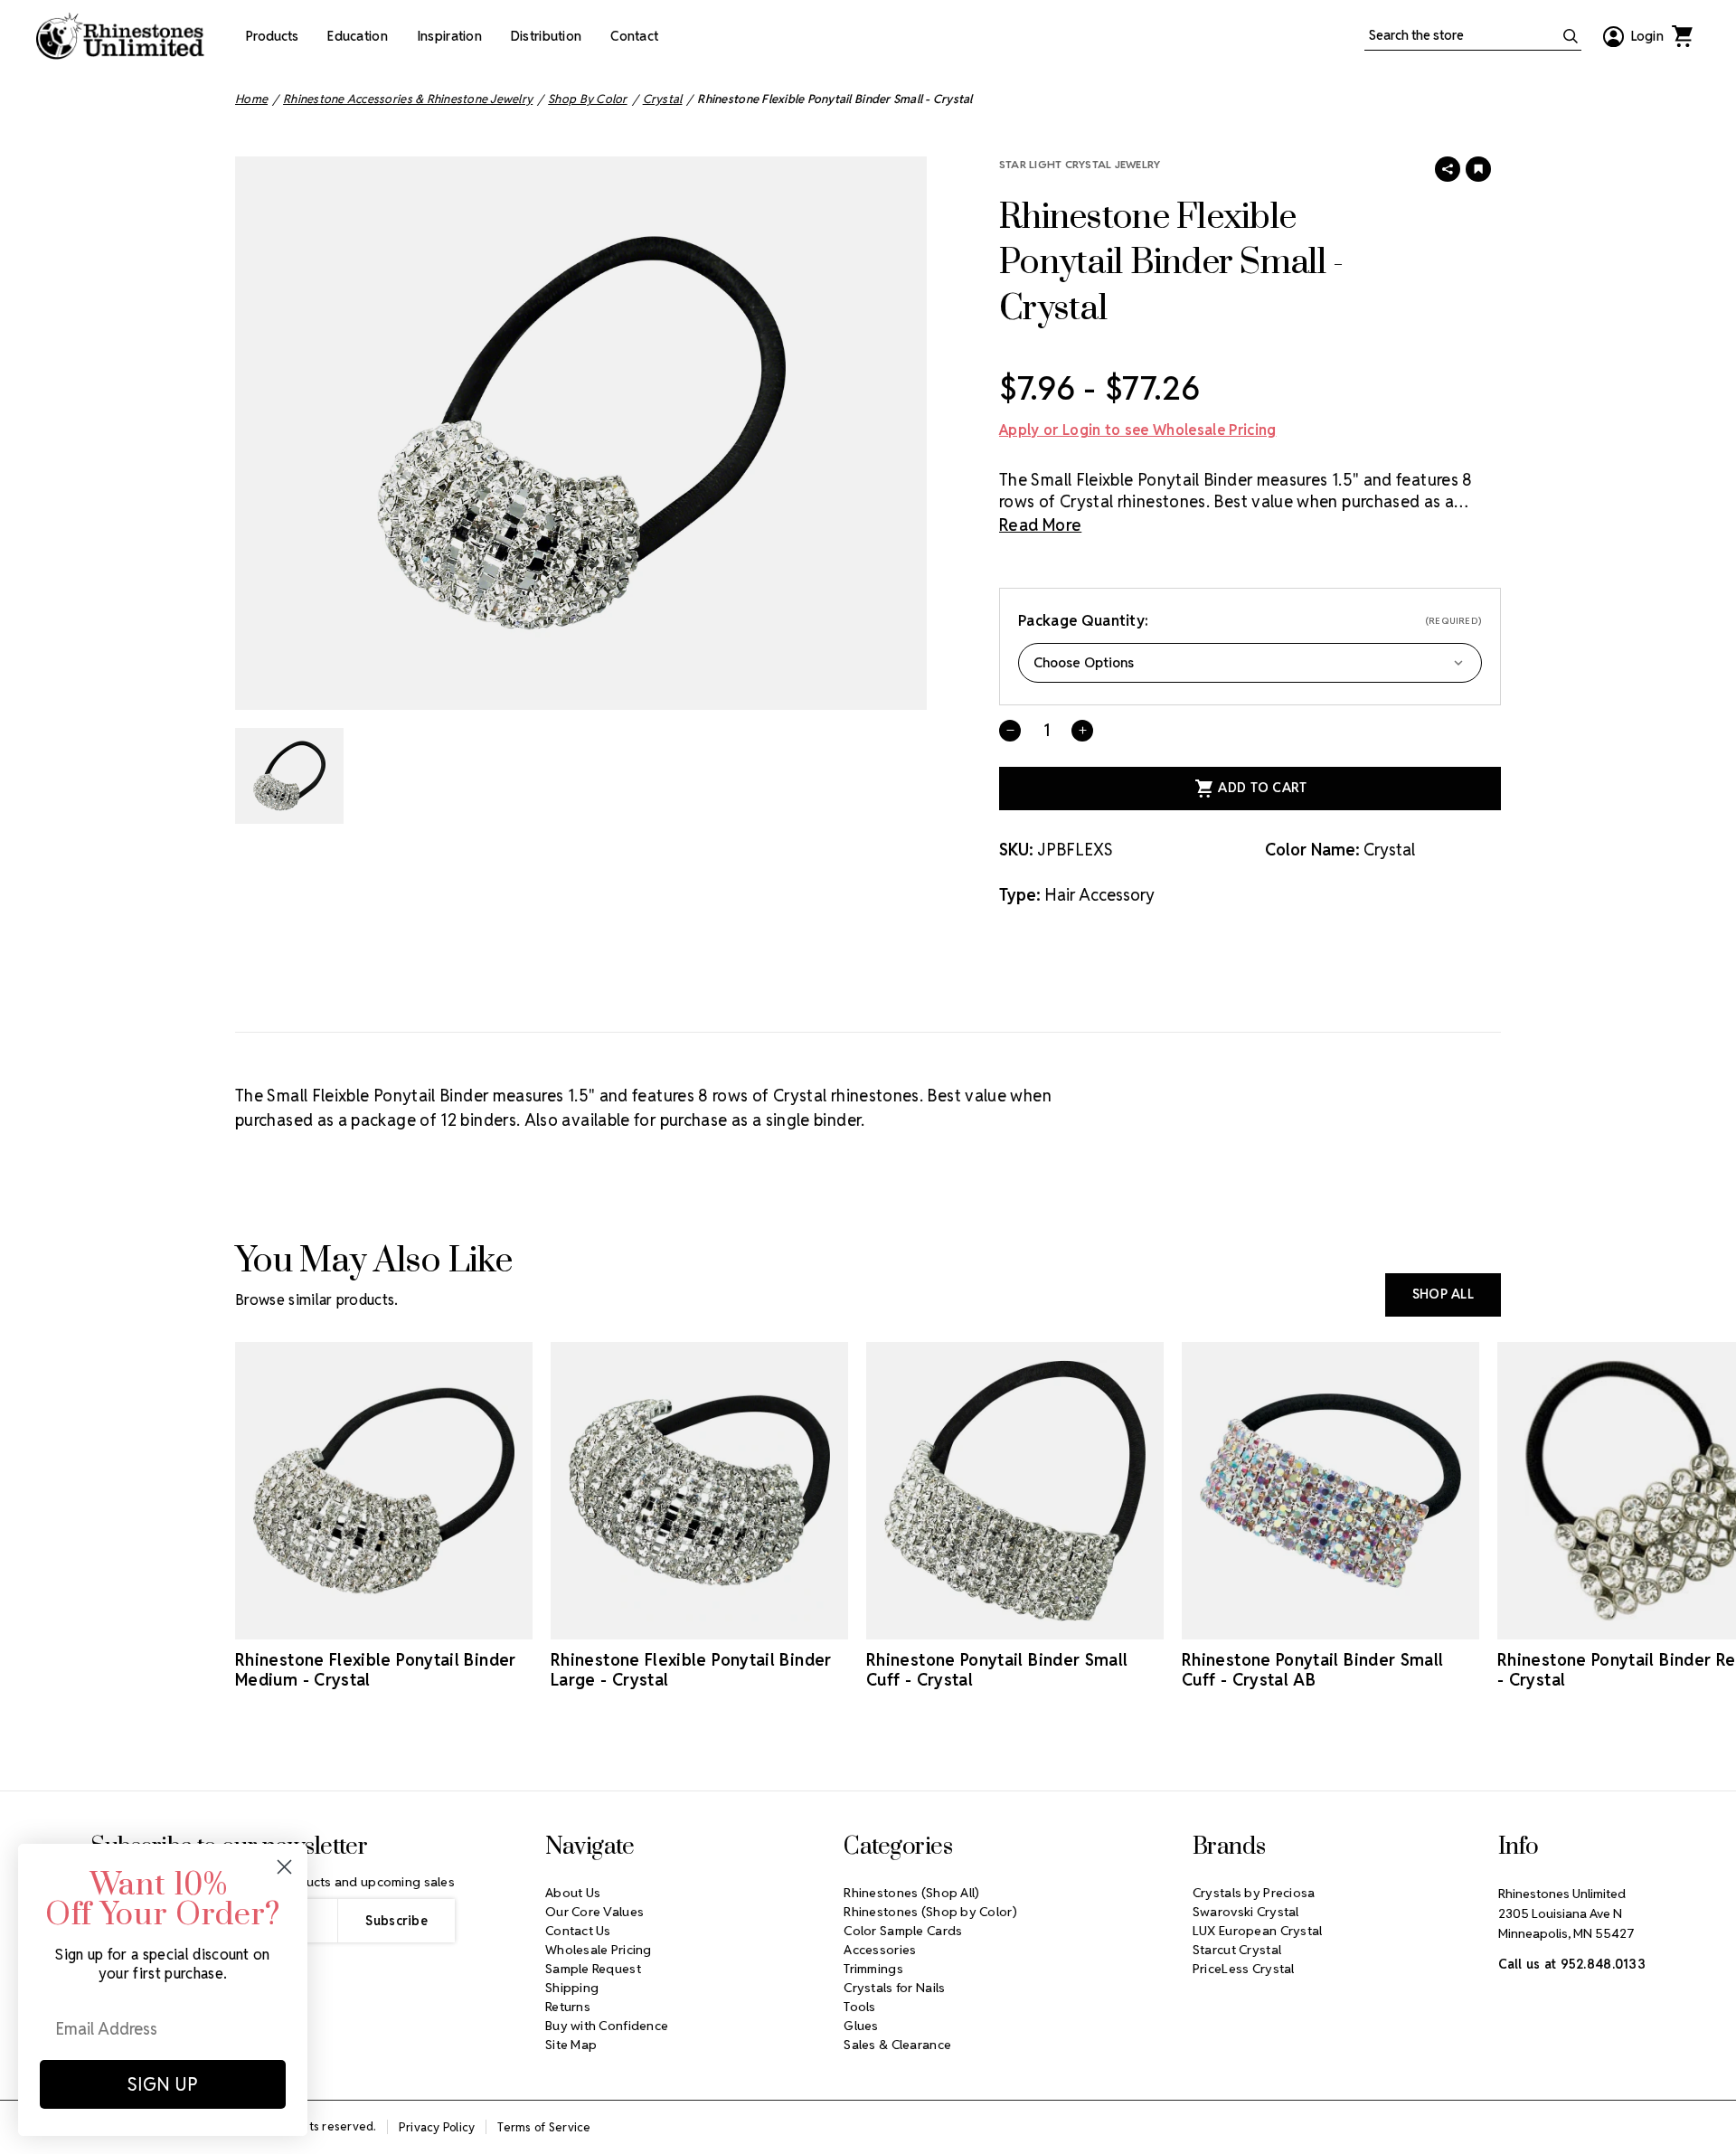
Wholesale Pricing (599, 1950)
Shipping (572, 1988)
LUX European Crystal (1258, 1931)
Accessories (880, 1950)
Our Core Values (594, 1912)
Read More (1040, 525)
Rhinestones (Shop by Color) (930, 1912)
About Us (573, 1893)
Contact (634, 36)
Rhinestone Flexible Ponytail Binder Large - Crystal (691, 1670)
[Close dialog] (284, 1867)
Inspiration (449, 36)
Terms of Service (544, 2127)
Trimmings (873, 1969)
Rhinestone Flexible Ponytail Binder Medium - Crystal (376, 1670)
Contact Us (578, 1931)
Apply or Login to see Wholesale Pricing (1137, 430)
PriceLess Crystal (1244, 1969)
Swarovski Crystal (1246, 1912)
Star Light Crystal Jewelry (1080, 164)
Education (358, 36)
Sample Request (593, 1969)
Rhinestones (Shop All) (911, 1893)
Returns (568, 2007)
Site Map (571, 2045)
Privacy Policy (437, 2127)
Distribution (546, 36)
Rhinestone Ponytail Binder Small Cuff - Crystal (997, 1670)
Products (272, 36)
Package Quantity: (1250, 621)
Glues (861, 2026)
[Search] (1571, 36)
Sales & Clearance (897, 2045)
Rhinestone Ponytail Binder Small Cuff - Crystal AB (1313, 1670)
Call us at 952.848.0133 (1572, 1964)
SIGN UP (163, 2084)
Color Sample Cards (903, 1931)
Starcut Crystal (1237, 1950)
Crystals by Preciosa (1254, 1893)
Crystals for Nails (894, 1988)
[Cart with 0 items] (1682, 36)
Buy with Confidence (607, 2026)
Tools (859, 2007)
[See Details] (384, 1623)
